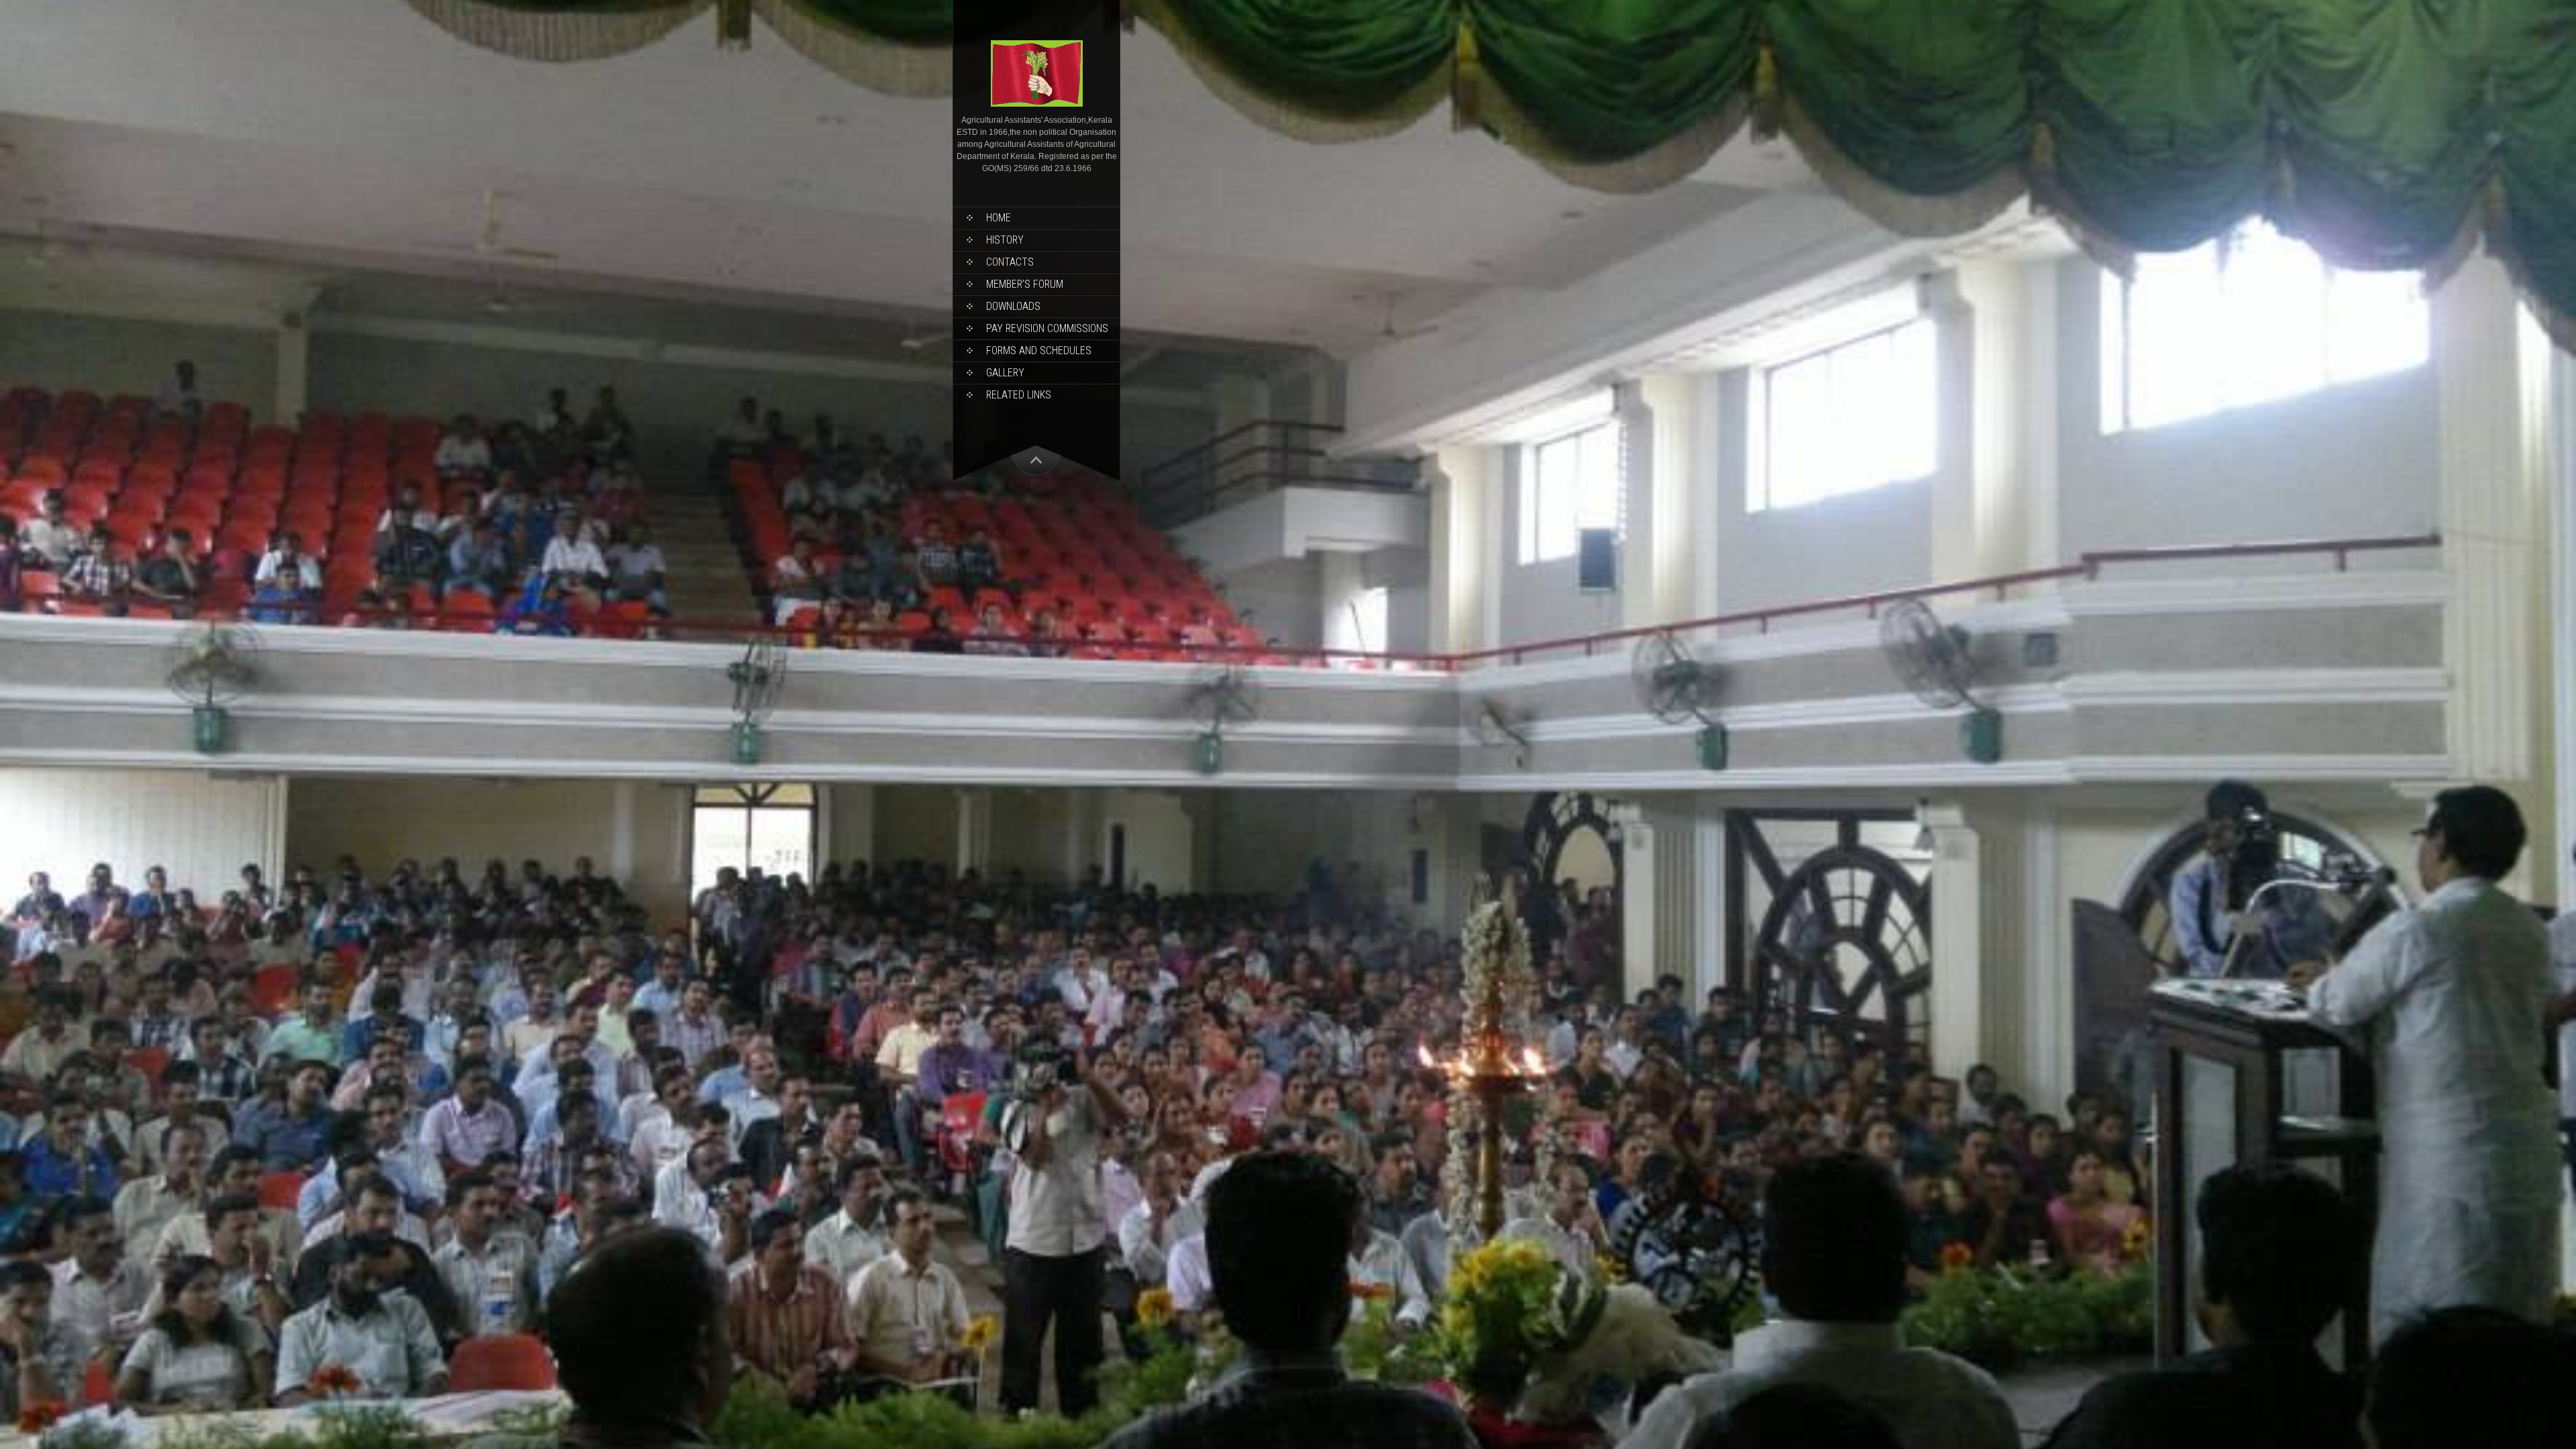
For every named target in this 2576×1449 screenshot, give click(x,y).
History (1005, 240)
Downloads (1013, 306)
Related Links (1019, 395)
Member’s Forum (1025, 284)
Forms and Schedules (1039, 351)
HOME (999, 218)
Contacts (1010, 262)
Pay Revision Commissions (1047, 328)
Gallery (1005, 373)
